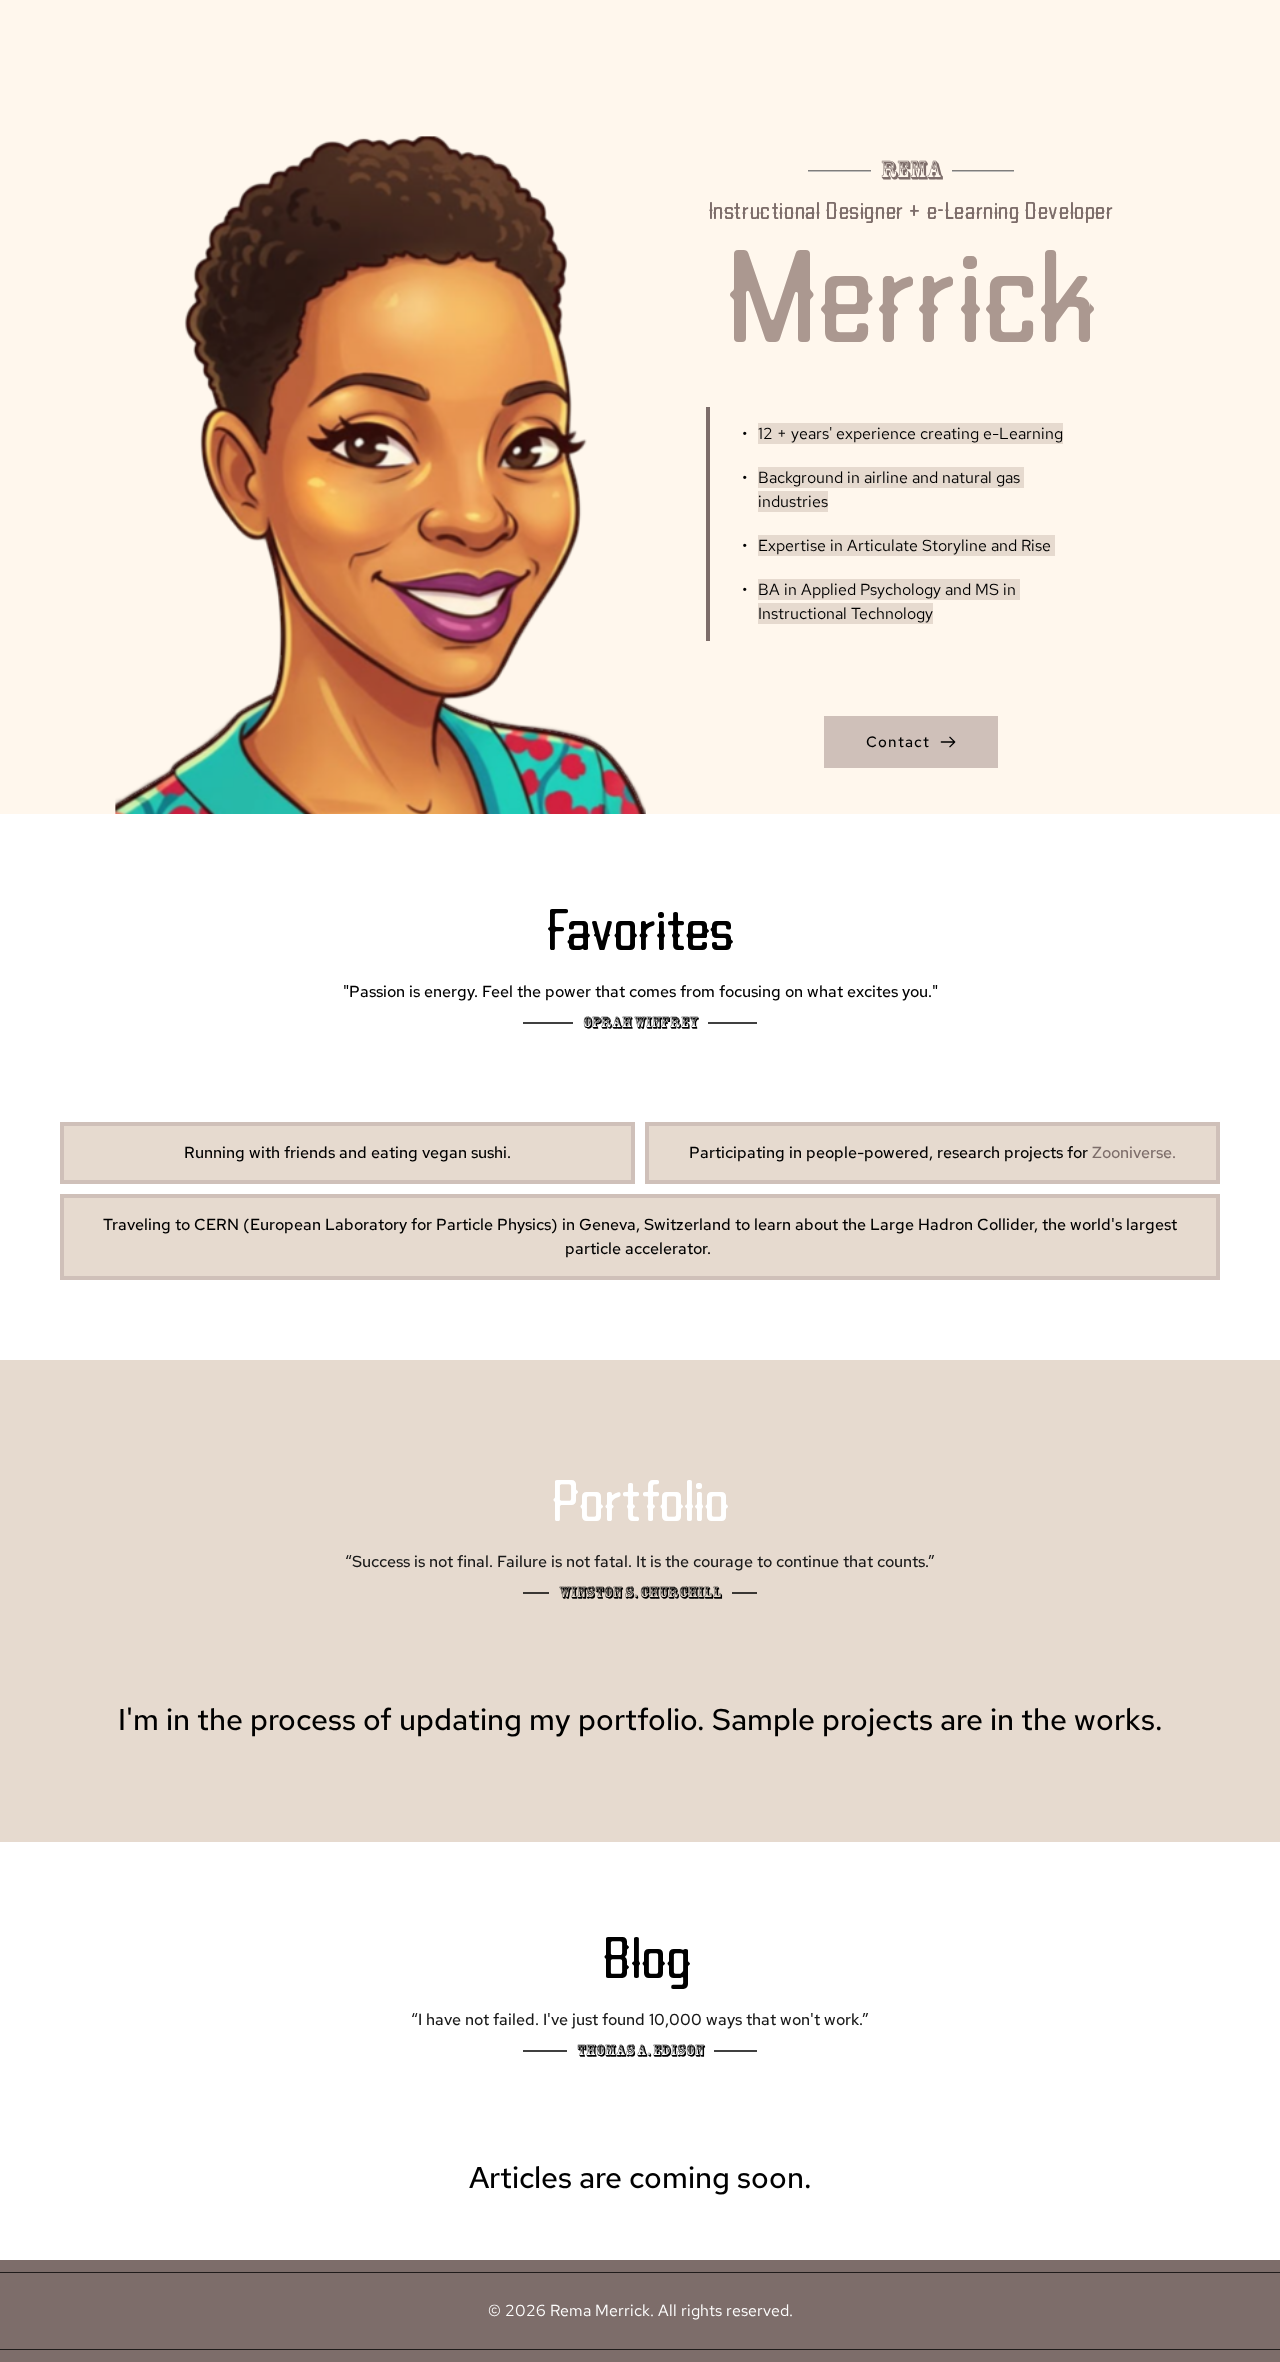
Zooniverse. (1134, 1152)
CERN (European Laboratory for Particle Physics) (376, 1224)
